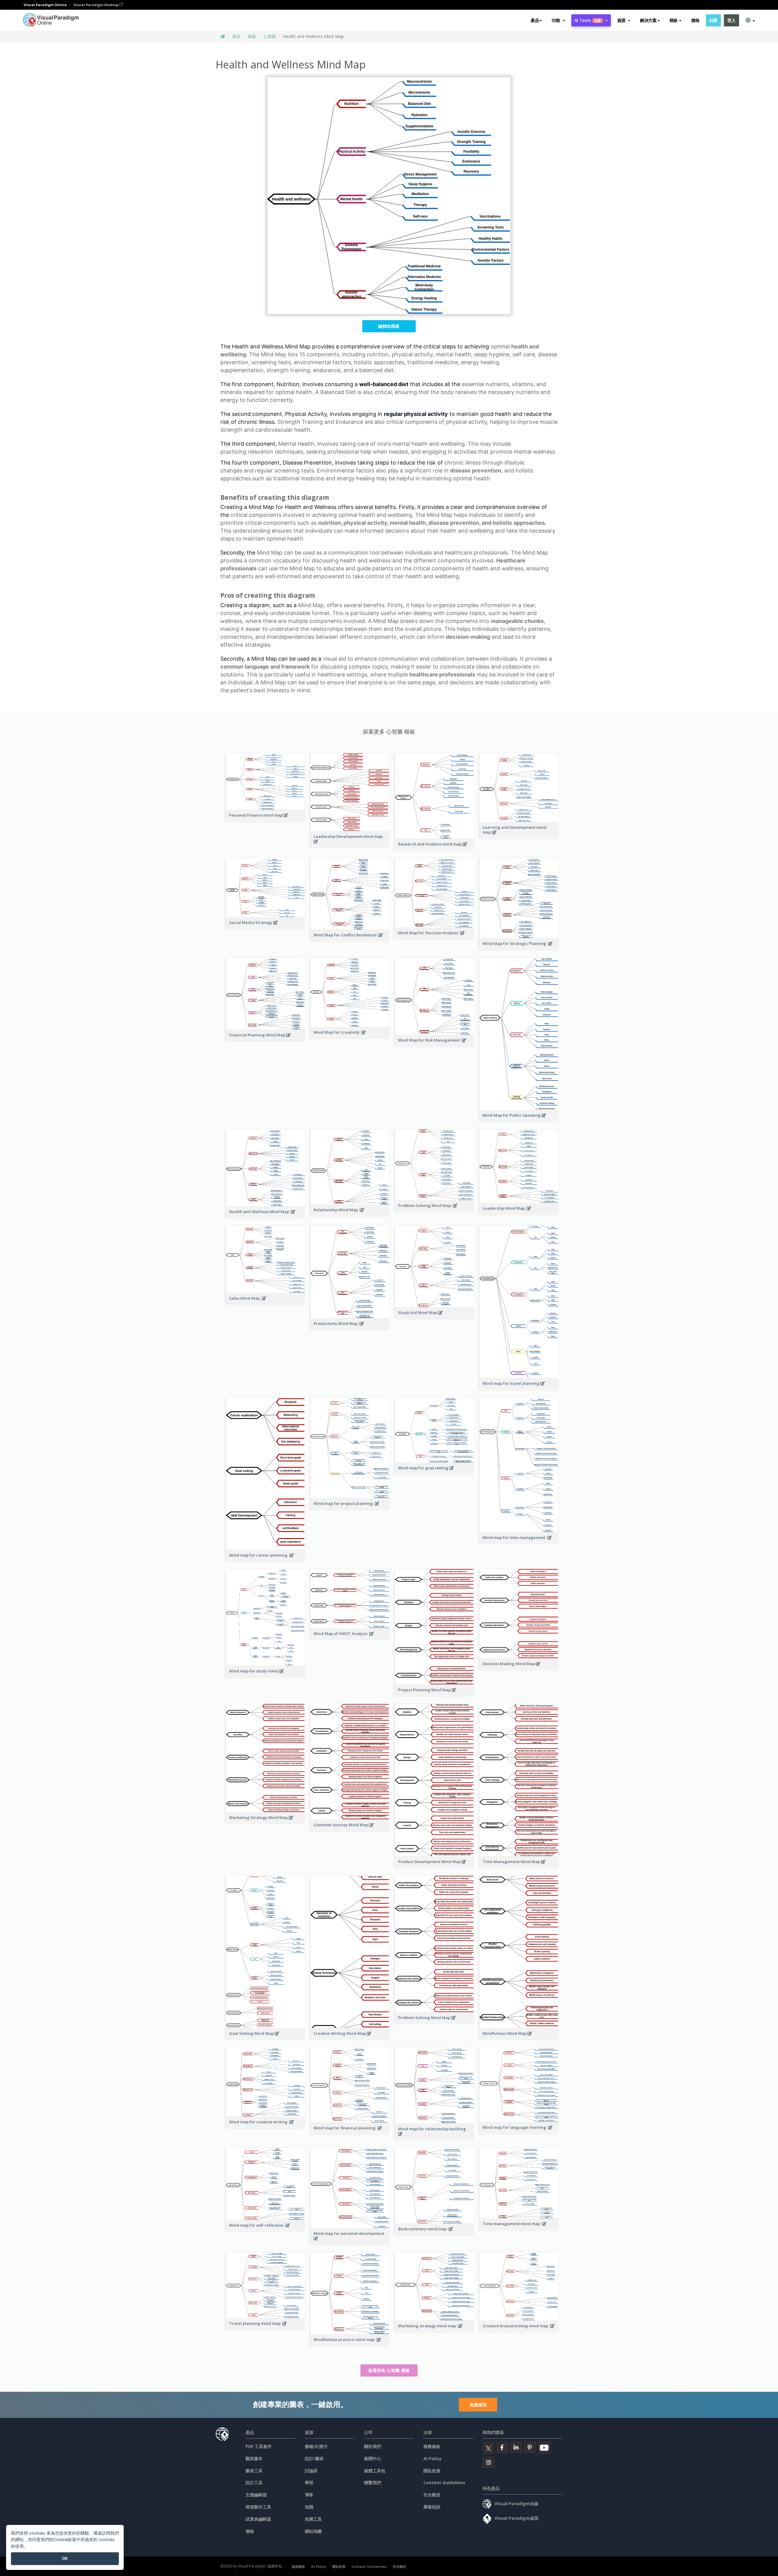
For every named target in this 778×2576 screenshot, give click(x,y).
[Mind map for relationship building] (434, 2137)
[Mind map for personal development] (350, 2242)
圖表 (236, 36)
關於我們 (373, 2446)
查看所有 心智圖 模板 (389, 2370)
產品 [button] (535, 20)
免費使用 (478, 2405)
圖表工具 (254, 2471)
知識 (309, 2507)
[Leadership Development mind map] (350, 845)
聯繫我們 (373, 2483)
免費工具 (313, 2519)
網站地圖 (313, 2531)
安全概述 (432, 2495)
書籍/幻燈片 (316, 2446)
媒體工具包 (375, 2471)
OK (65, 2558)
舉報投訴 (432, 2507)
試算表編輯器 (258, 2519)
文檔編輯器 (256, 2495)
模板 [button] (674, 20)
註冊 (713, 20)
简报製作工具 (258, 2507)
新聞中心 (373, 2458)
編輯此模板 (389, 326)
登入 (731, 20)
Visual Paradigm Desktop (96, 5)
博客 (309, 2495)
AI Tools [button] (588, 20)
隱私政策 (432, 2471)
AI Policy (432, 2458)
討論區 (311, 2471)
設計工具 (254, 2483)
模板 (252, 36)
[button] (558, 20)
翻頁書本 (254, 2458)
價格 (695, 20)
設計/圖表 (314, 2458)
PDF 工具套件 (259, 2446)
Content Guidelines (444, 2483)
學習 (309, 2483)
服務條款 (432, 2446)
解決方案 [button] (648, 20)
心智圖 (270, 36)
